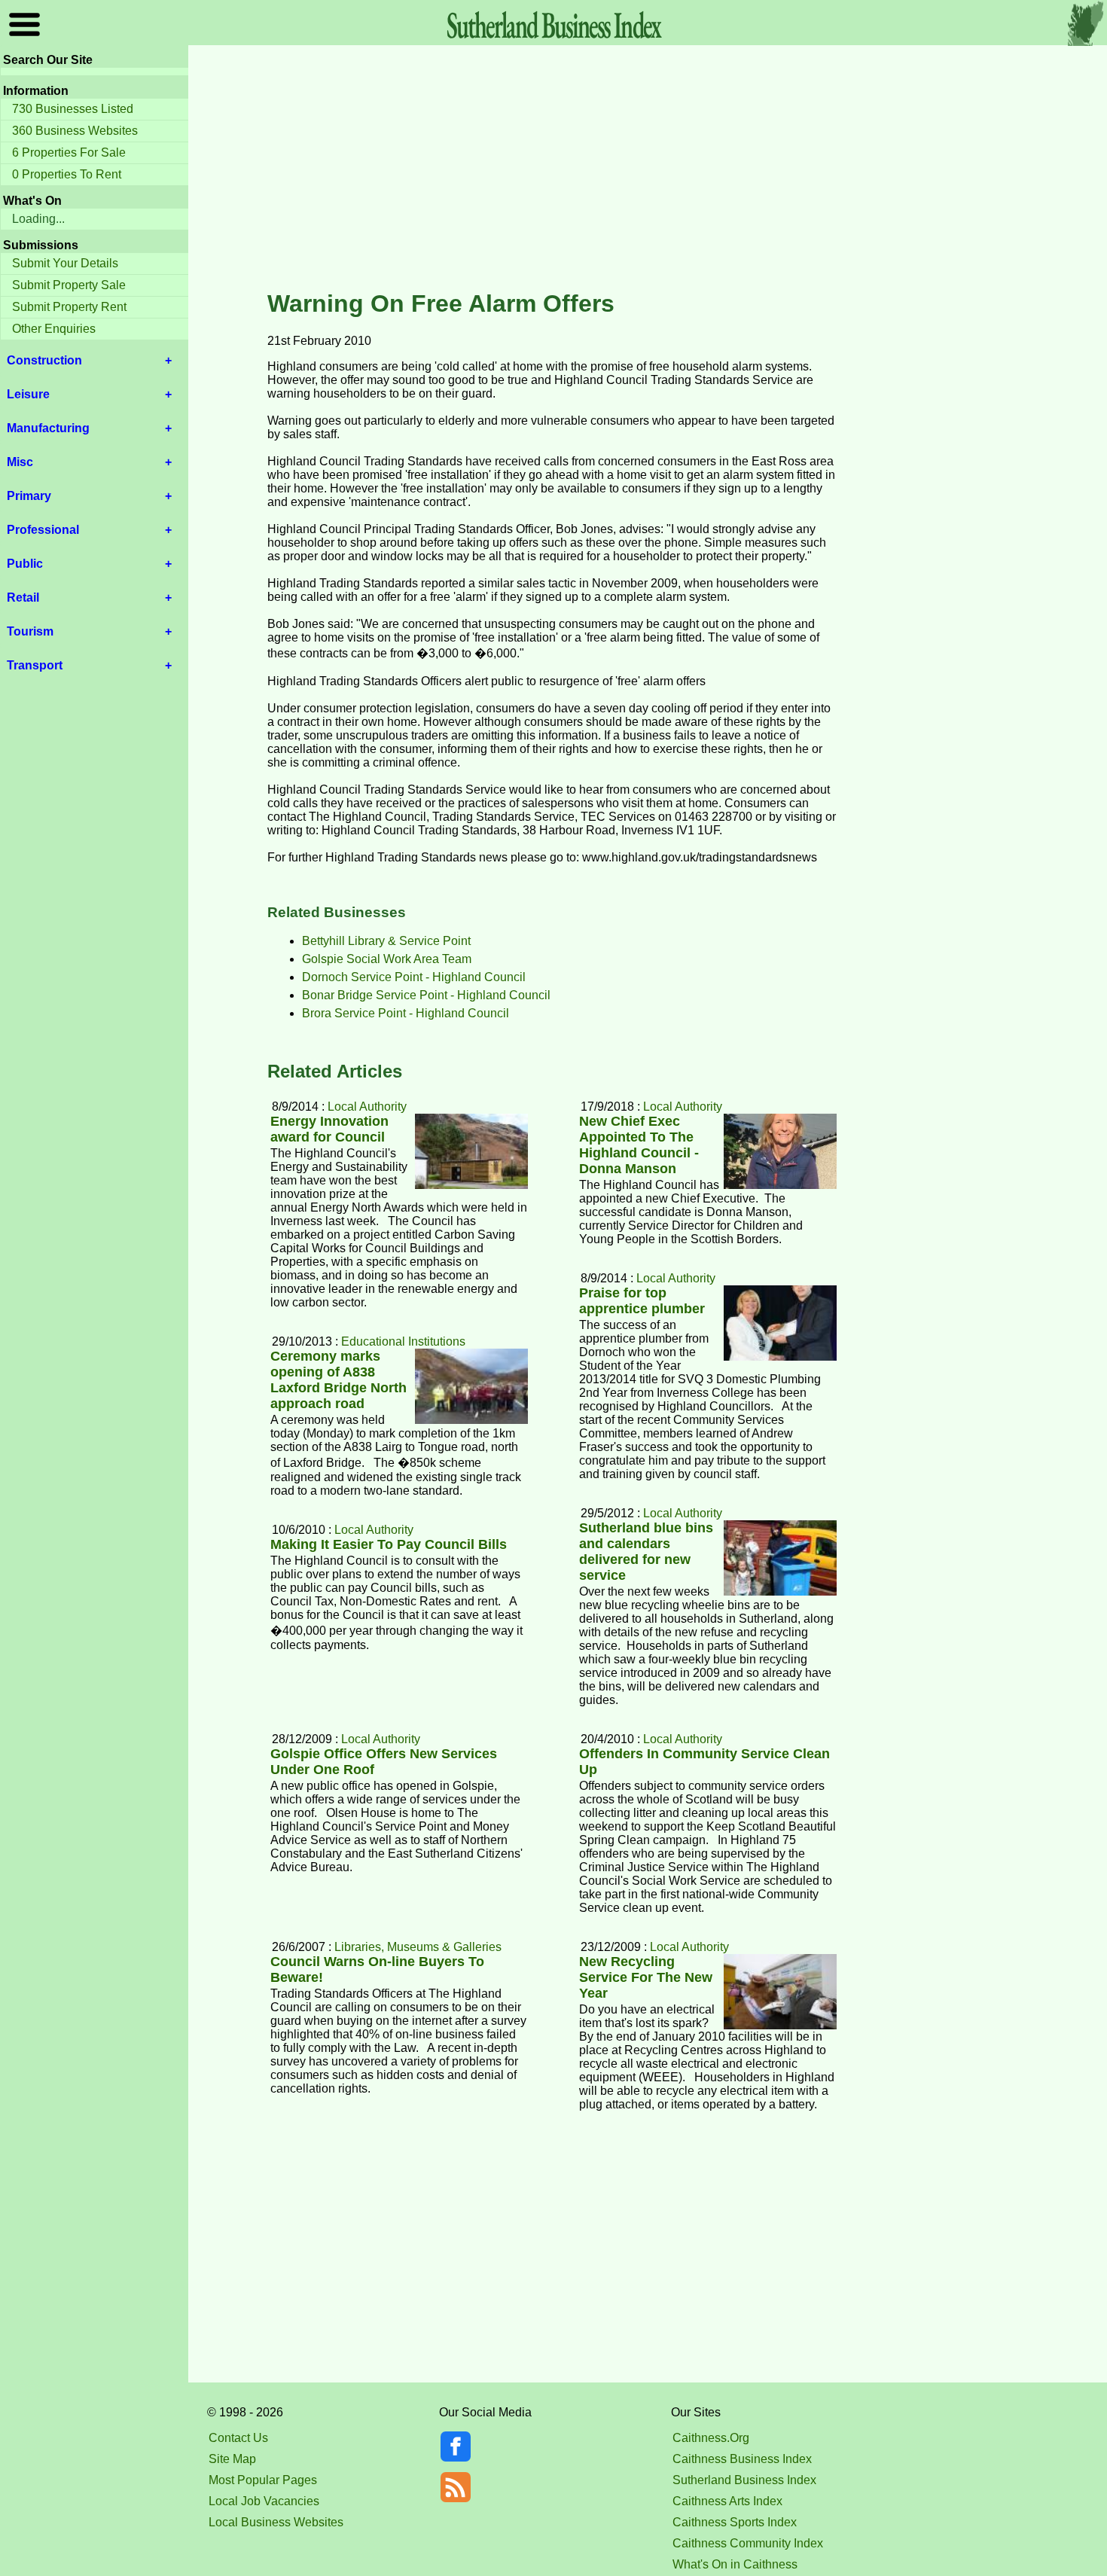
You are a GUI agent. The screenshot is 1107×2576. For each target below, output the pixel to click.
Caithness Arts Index (727, 2501)
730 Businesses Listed (73, 109)
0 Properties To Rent (67, 174)
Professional (43, 530)
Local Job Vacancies (264, 2501)
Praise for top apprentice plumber (642, 1301)
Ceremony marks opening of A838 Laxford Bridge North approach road (339, 1380)
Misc (20, 462)
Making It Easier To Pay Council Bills (389, 1544)
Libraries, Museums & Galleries (418, 1947)
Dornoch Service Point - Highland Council (414, 977)
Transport (35, 665)
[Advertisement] (553, 169)
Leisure (28, 394)
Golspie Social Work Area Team (387, 959)
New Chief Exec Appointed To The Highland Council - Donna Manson (639, 1145)
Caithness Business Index (742, 2459)
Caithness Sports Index (735, 2522)
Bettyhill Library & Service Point (386, 941)
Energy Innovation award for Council (329, 1129)
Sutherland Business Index (744, 2480)
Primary (29, 496)
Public (25, 564)
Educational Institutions (403, 1341)
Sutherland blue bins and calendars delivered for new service (646, 1552)
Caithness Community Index (748, 2543)
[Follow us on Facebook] (456, 2457)
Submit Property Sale (69, 285)
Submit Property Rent (69, 307)
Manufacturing (48, 428)
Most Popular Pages (263, 2480)
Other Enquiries (54, 329)
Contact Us (238, 2438)
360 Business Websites (75, 131)
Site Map (232, 2459)
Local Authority (683, 1107)
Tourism (30, 631)
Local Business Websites (276, 2522)
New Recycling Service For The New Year (646, 1977)
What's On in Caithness (735, 2564)
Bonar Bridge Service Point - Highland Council (426, 995)
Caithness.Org (711, 2438)
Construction (44, 360)
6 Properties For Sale (69, 152)
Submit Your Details (65, 263)
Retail (23, 598)
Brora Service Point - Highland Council (406, 1013)
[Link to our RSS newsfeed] (456, 2486)
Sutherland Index (553, 24)
